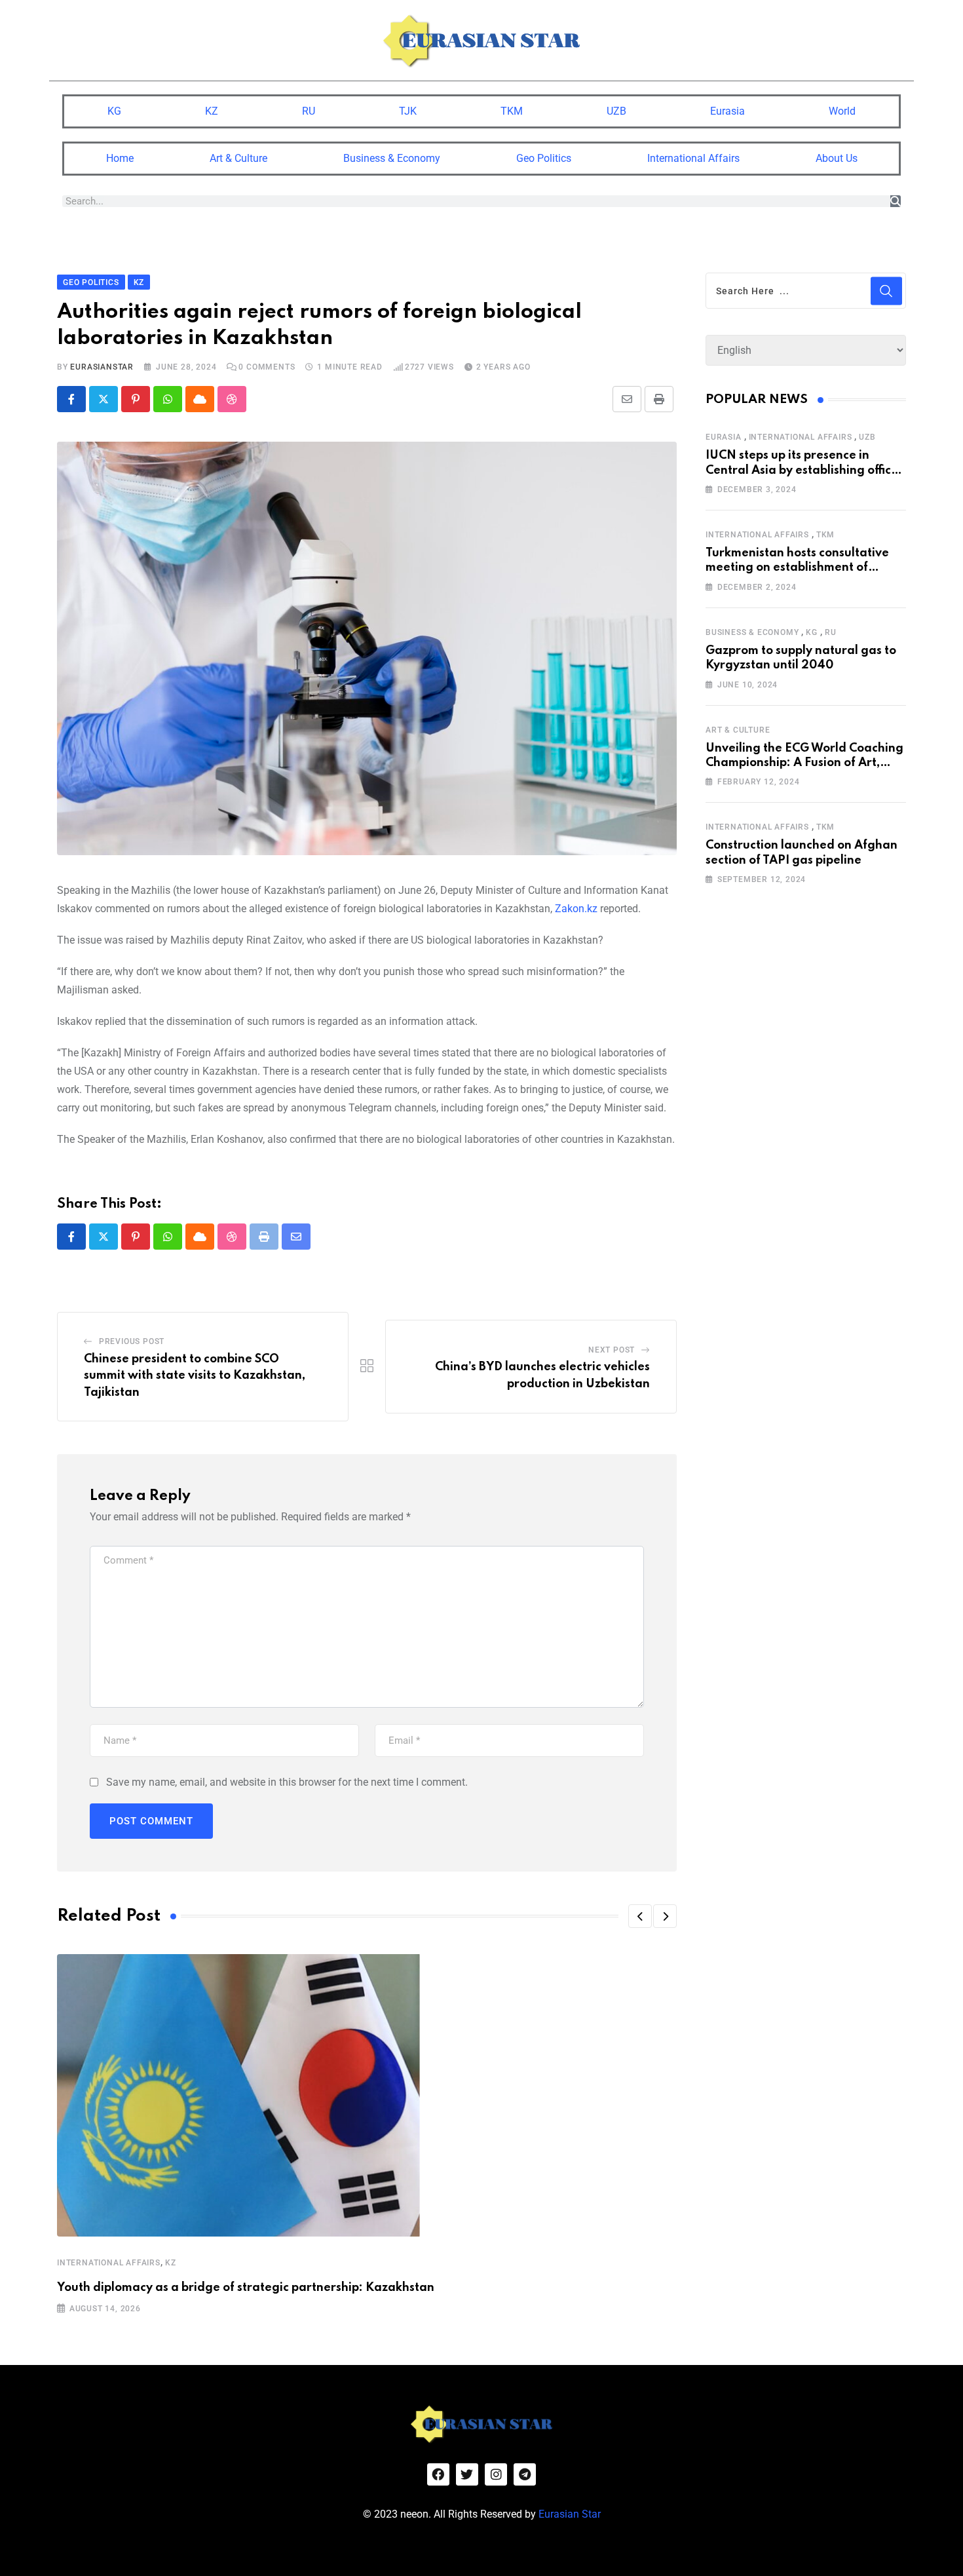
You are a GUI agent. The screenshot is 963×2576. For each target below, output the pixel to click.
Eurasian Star (570, 2514)
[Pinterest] (136, 399)
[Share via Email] (627, 399)
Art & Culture (238, 158)
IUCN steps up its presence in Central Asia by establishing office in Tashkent (802, 470)
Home (120, 158)
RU (309, 111)
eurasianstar (102, 367)
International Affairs (693, 158)
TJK (408, 111)
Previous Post (132, 1341)
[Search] (896, 201)
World (842, 111)
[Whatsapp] (168, 399)
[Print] (659, 399)
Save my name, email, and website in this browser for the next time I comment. (287, 1782)
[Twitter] (467, 2474)
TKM (512, 111)
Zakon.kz (576, 909)
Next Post (612, 1350)
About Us (837, 158)
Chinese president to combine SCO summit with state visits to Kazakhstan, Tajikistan (195, 1376)
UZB (616, 111)
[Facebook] (438, 2474)
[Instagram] (496, 2474)
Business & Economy (392, 158)
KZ (212, 111)
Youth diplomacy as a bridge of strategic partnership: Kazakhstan (246, 2288)
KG (114, 111)
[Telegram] (525, 2474)
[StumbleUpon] (232, 399)
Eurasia (727, 111)
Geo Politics (544, 158)
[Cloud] (200, 399)
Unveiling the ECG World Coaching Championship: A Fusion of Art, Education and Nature (804, 763)
